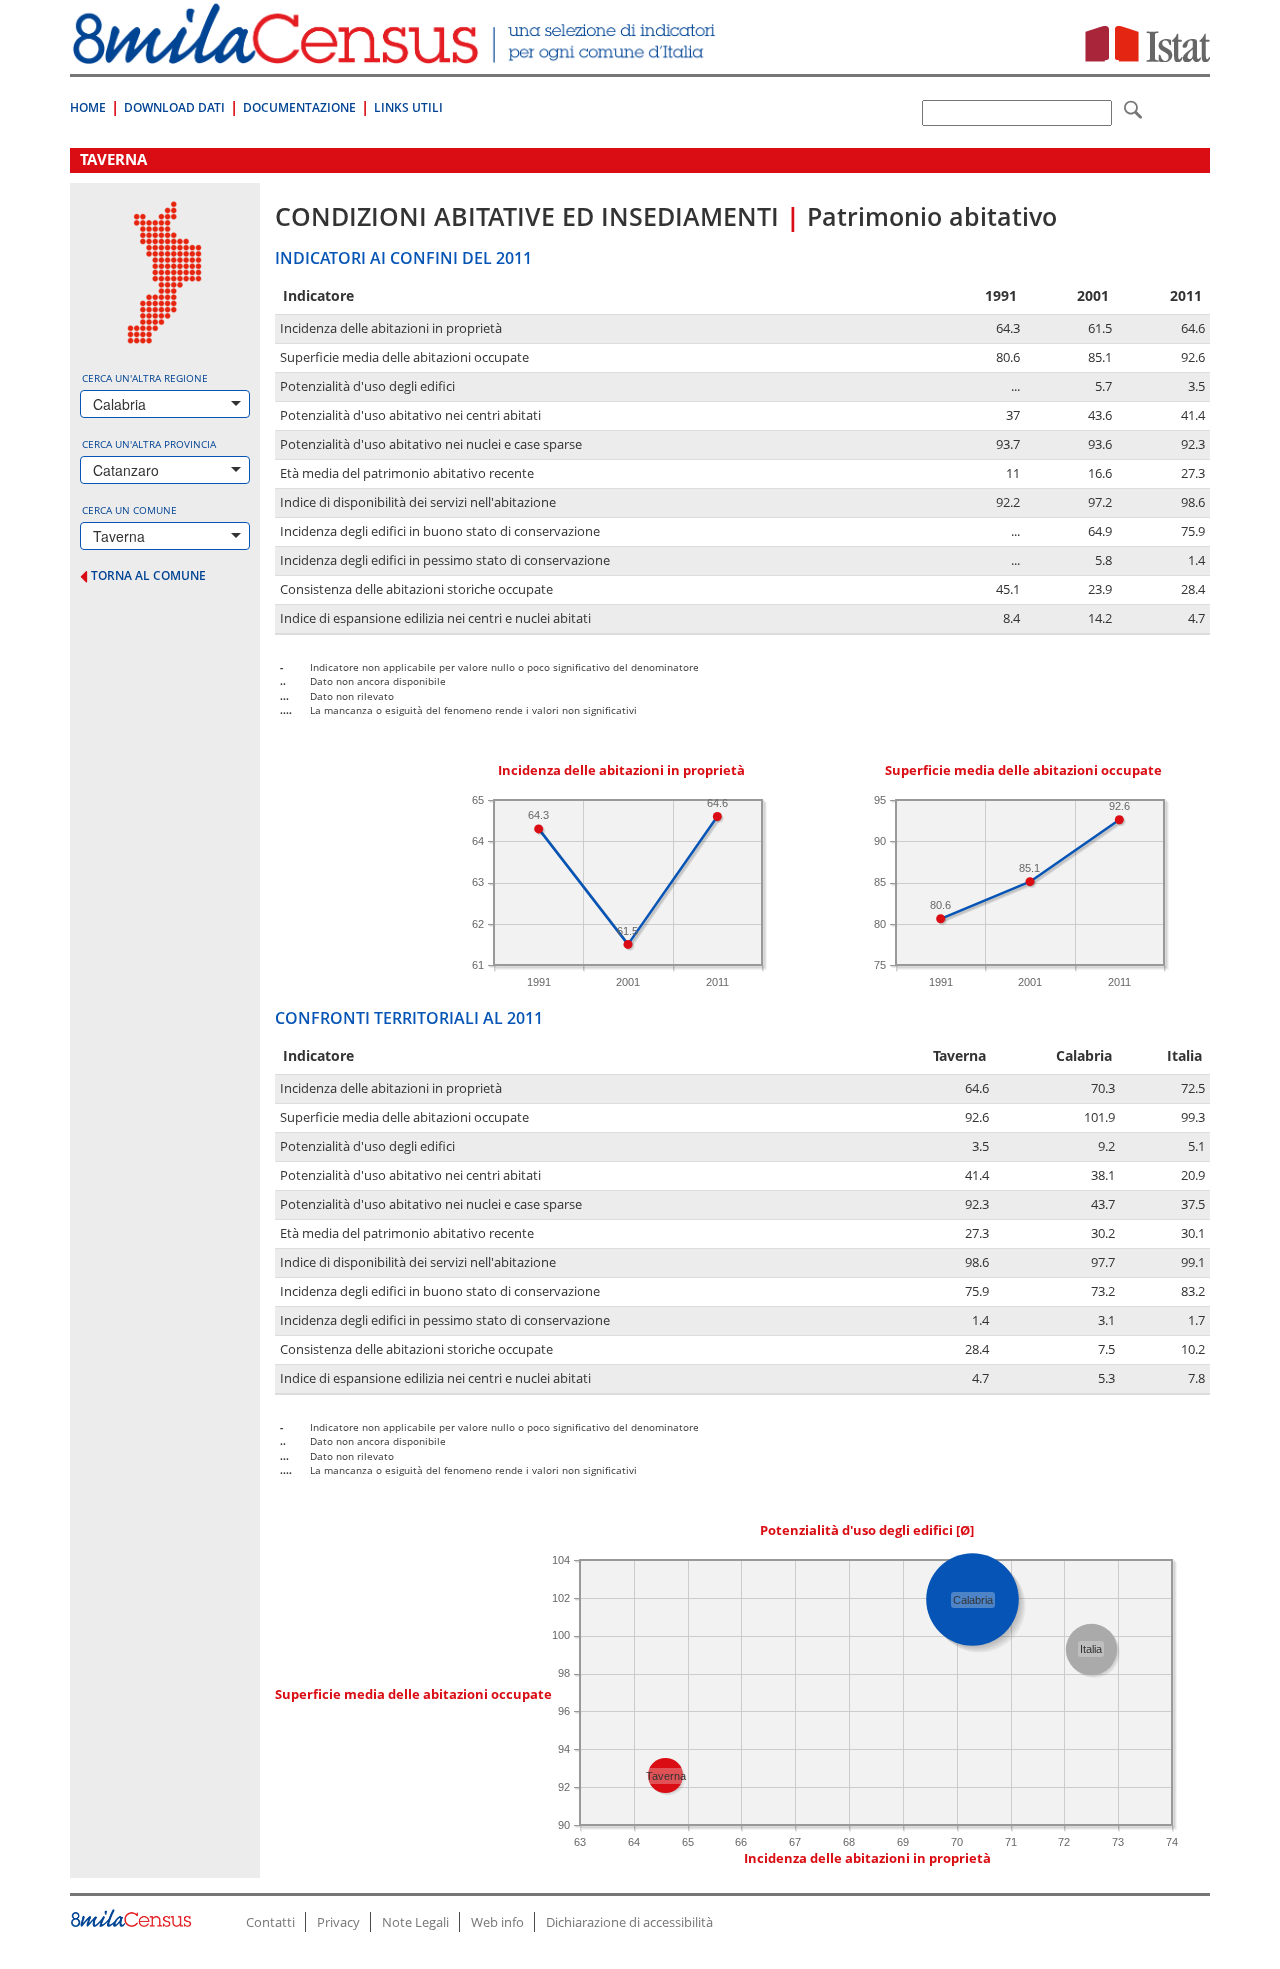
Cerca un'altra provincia (149, 444)
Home (88, 107)
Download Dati (174, 107)
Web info (497, 1922)
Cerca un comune (129, 510)
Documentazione (299, 107)
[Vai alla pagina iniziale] (396, 53)
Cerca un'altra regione (145, 378)
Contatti (270, 1922)
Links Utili (408, 107)
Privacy (338, 1922)
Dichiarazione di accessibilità (629, 1922)
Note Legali (415, 1922)
